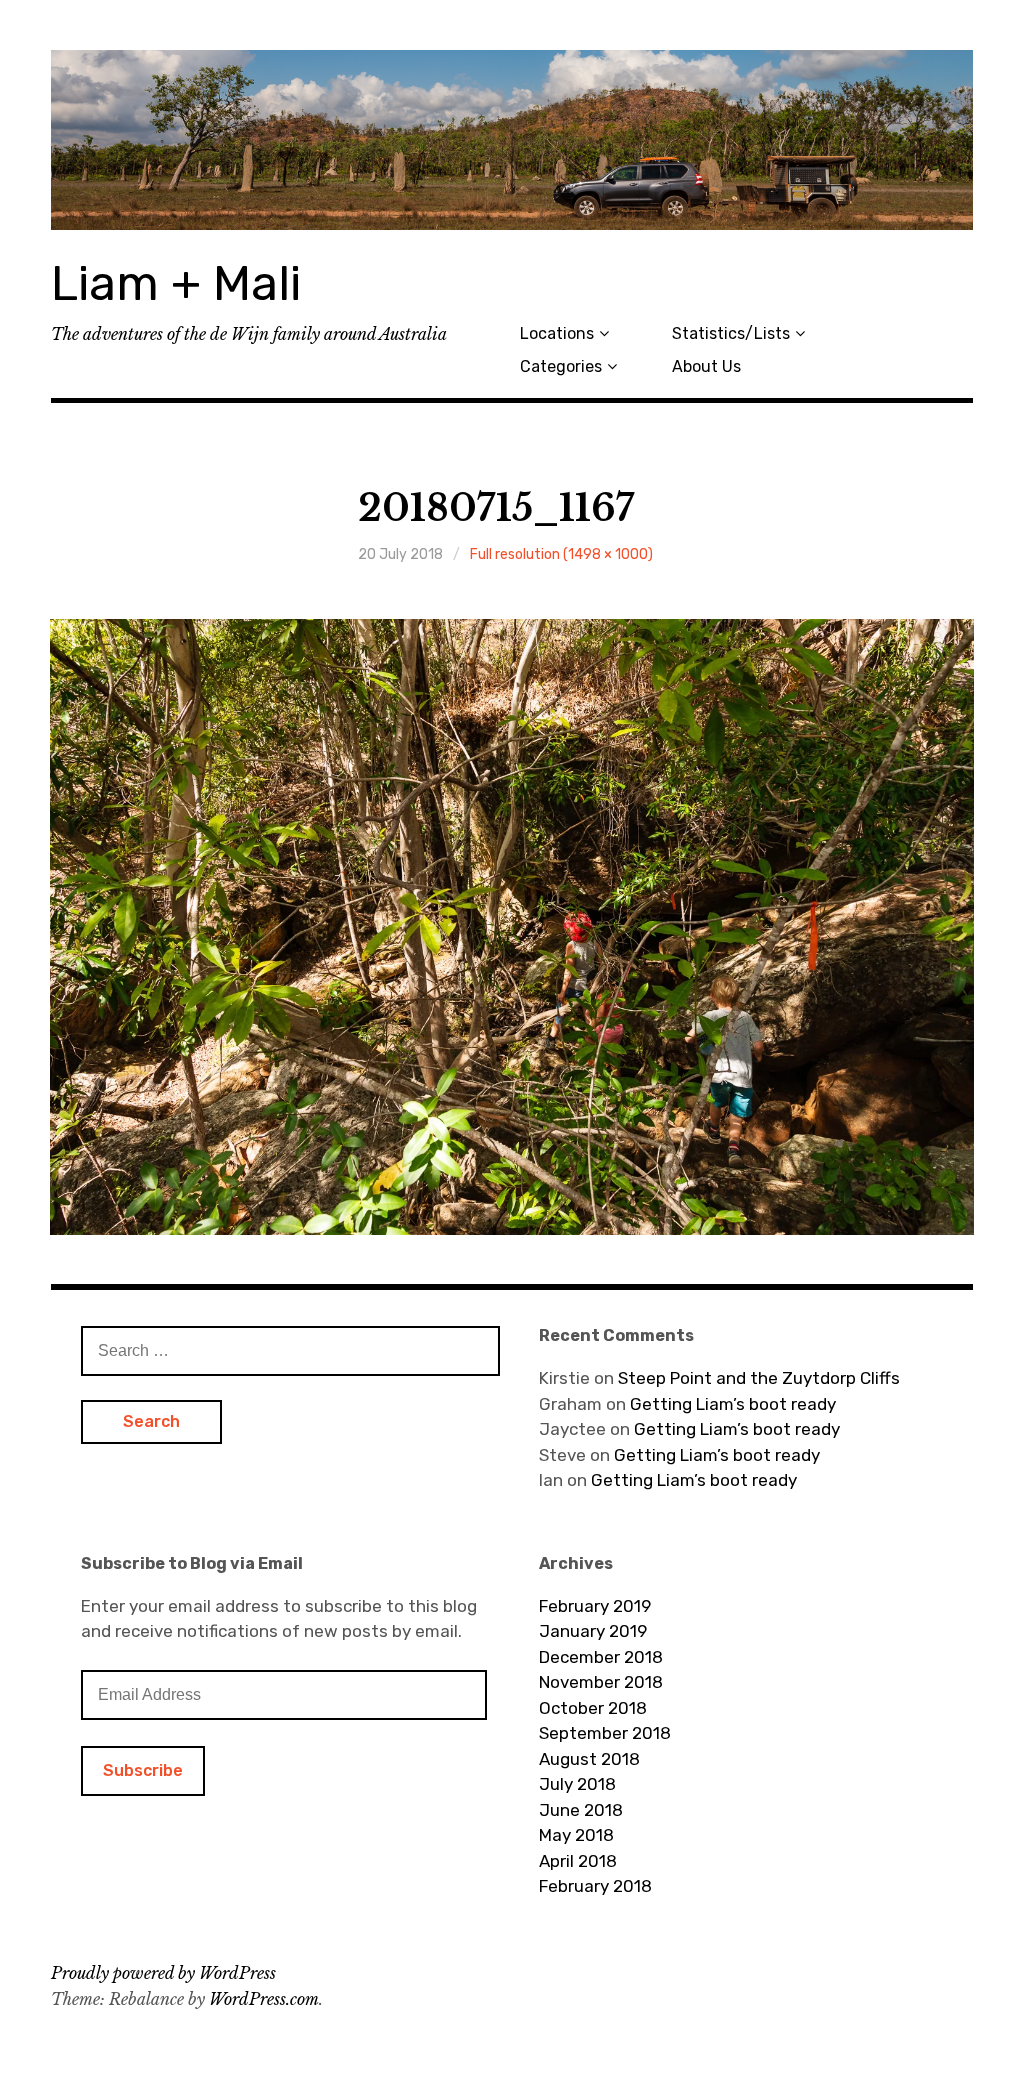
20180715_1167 (496, 508)
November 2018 (601, 1682)
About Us (706, 366)
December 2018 (601, 1657)
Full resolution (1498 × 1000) (561, 554)
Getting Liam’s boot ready (733, 1404)
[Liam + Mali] (512, 140)
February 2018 (595, 1886)
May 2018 (576, 1835)
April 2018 (578, 1861)
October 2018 (593, 1708)
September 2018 (605, 1733)
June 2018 (581, 1810)
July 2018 (577, 1784)
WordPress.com (264, 1999)
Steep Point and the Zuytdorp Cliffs (759, 1378)
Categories (561, 366)
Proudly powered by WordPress (163, 1973)
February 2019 (595, 1606)
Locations (557, 333)
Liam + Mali (176, 283)
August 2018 (589, 1759)
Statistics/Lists (731, 333)
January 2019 (593, 1631)
